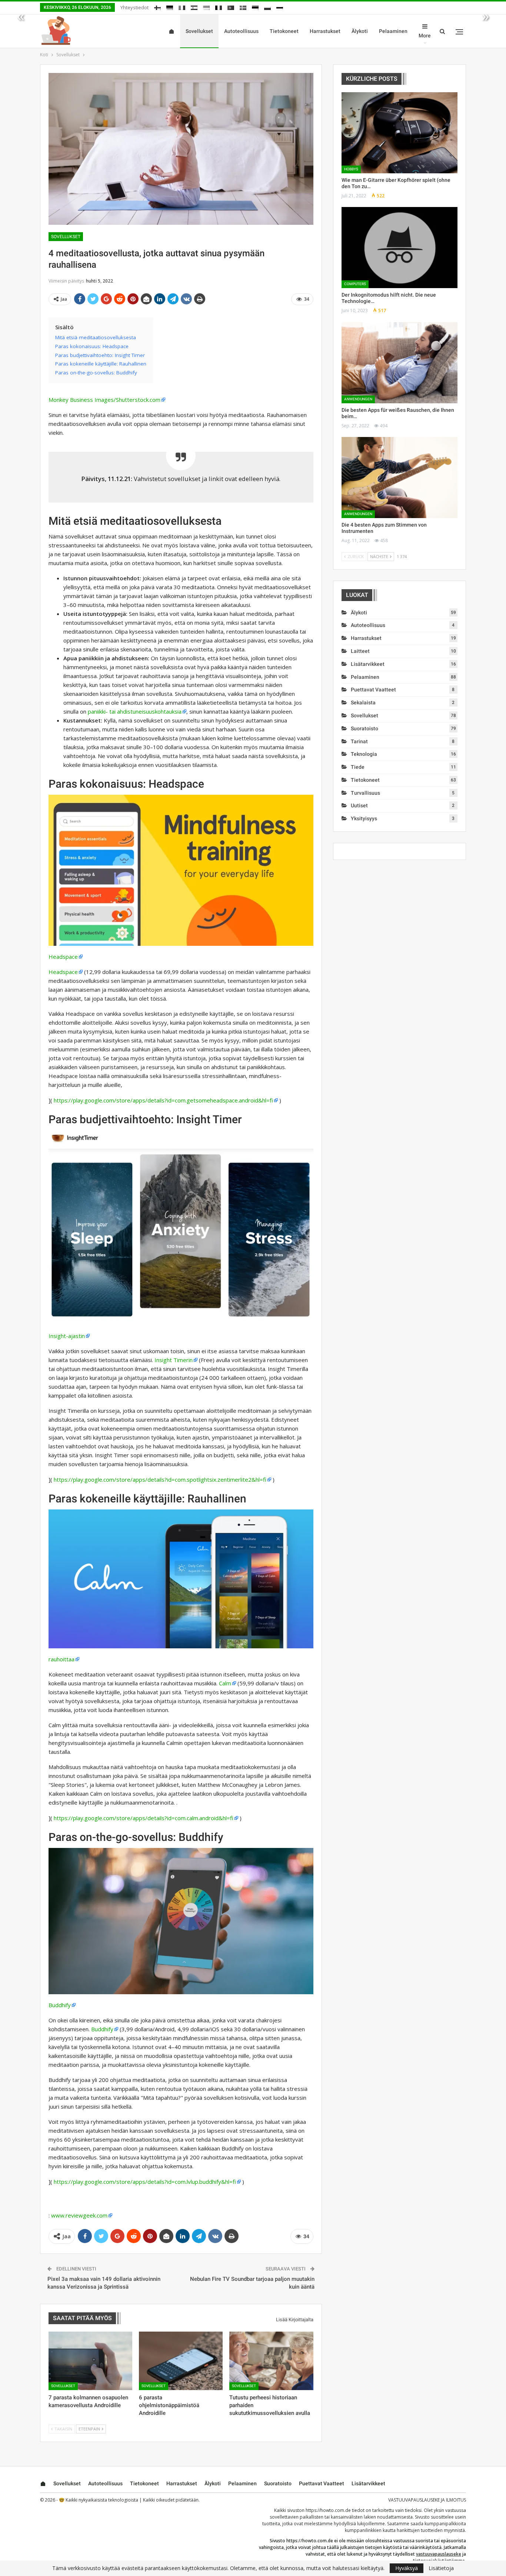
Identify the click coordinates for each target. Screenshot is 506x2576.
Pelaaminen (393, 31)
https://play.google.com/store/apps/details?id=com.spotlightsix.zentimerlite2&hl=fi (160, 1479)
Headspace (63, 957)
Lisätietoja (441, 2568)
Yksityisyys (364, 818)
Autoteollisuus (241, 31)
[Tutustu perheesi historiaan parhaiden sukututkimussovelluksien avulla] (271, 2361)
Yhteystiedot (134, 7)
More (425, 36)
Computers (355, 284)
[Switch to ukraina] (206, 6)
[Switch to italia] (182, 6)
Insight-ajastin (67, 1336)
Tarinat (359, 741)
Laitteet (360, 651)
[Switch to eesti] (255, 6)
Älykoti (360, 31)
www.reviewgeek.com (79, 2215)
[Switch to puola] (267, 6)
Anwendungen (358, 399)
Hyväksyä (407, 2568)
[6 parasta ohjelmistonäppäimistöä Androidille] (181, 2361)
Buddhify (60, 2005)
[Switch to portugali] (231, 6)
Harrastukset (325, 31)
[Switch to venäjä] (280, 6)
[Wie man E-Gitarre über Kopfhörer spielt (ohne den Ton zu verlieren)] (400, 133)
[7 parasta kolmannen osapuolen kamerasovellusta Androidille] (90, 2361)
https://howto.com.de (328, 2510)
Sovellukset (199, 31)
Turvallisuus (365, 793)
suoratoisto (364, 728)
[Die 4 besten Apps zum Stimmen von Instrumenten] (400, 478)
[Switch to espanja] (194, 6)
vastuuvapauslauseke (439, 2554)
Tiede (358, 767)
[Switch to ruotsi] (243, 6)
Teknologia (364, 754)
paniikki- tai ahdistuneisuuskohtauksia (135, 711)
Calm (225, 1683)
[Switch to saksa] (170, 6)
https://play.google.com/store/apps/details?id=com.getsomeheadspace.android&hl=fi (163, 1100)
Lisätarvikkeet (368, 664)
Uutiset (359, 805)
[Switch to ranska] (219, 6)
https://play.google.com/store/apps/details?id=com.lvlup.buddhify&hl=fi (145, 2182)
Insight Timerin (174, 1360)
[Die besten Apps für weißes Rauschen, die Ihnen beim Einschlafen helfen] (400, 363)
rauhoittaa (61, 1659)
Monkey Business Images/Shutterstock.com (104, 400)
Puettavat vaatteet (373, 690)
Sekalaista (363, 703)
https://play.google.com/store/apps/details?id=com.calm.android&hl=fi (144, 1818)
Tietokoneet (284, 31)
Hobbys (351, 169)
